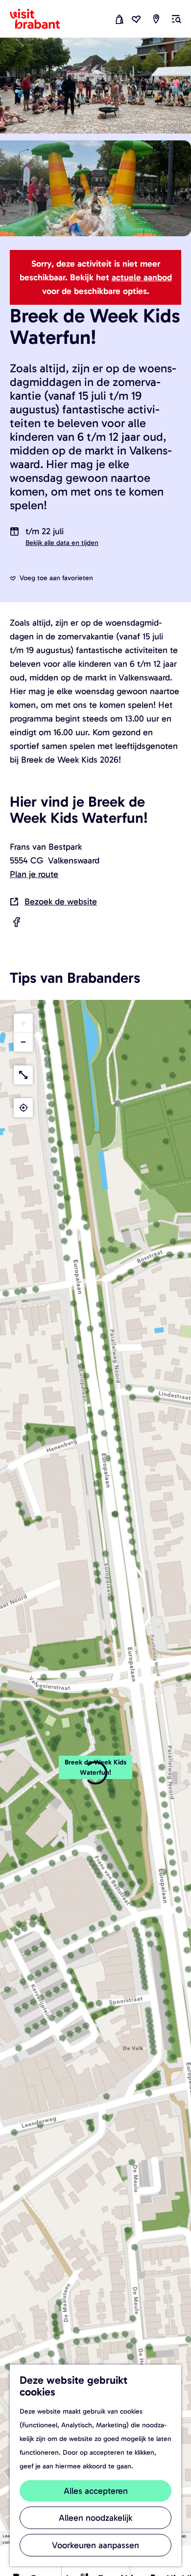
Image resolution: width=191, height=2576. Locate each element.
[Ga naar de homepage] (41, 19)
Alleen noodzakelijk (95, 2518)
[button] (95, 1773)
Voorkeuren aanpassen (95, 2545)
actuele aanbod (142, 277)
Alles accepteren (96, 2491)
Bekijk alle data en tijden (62, 543)
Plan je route (34, 874)
